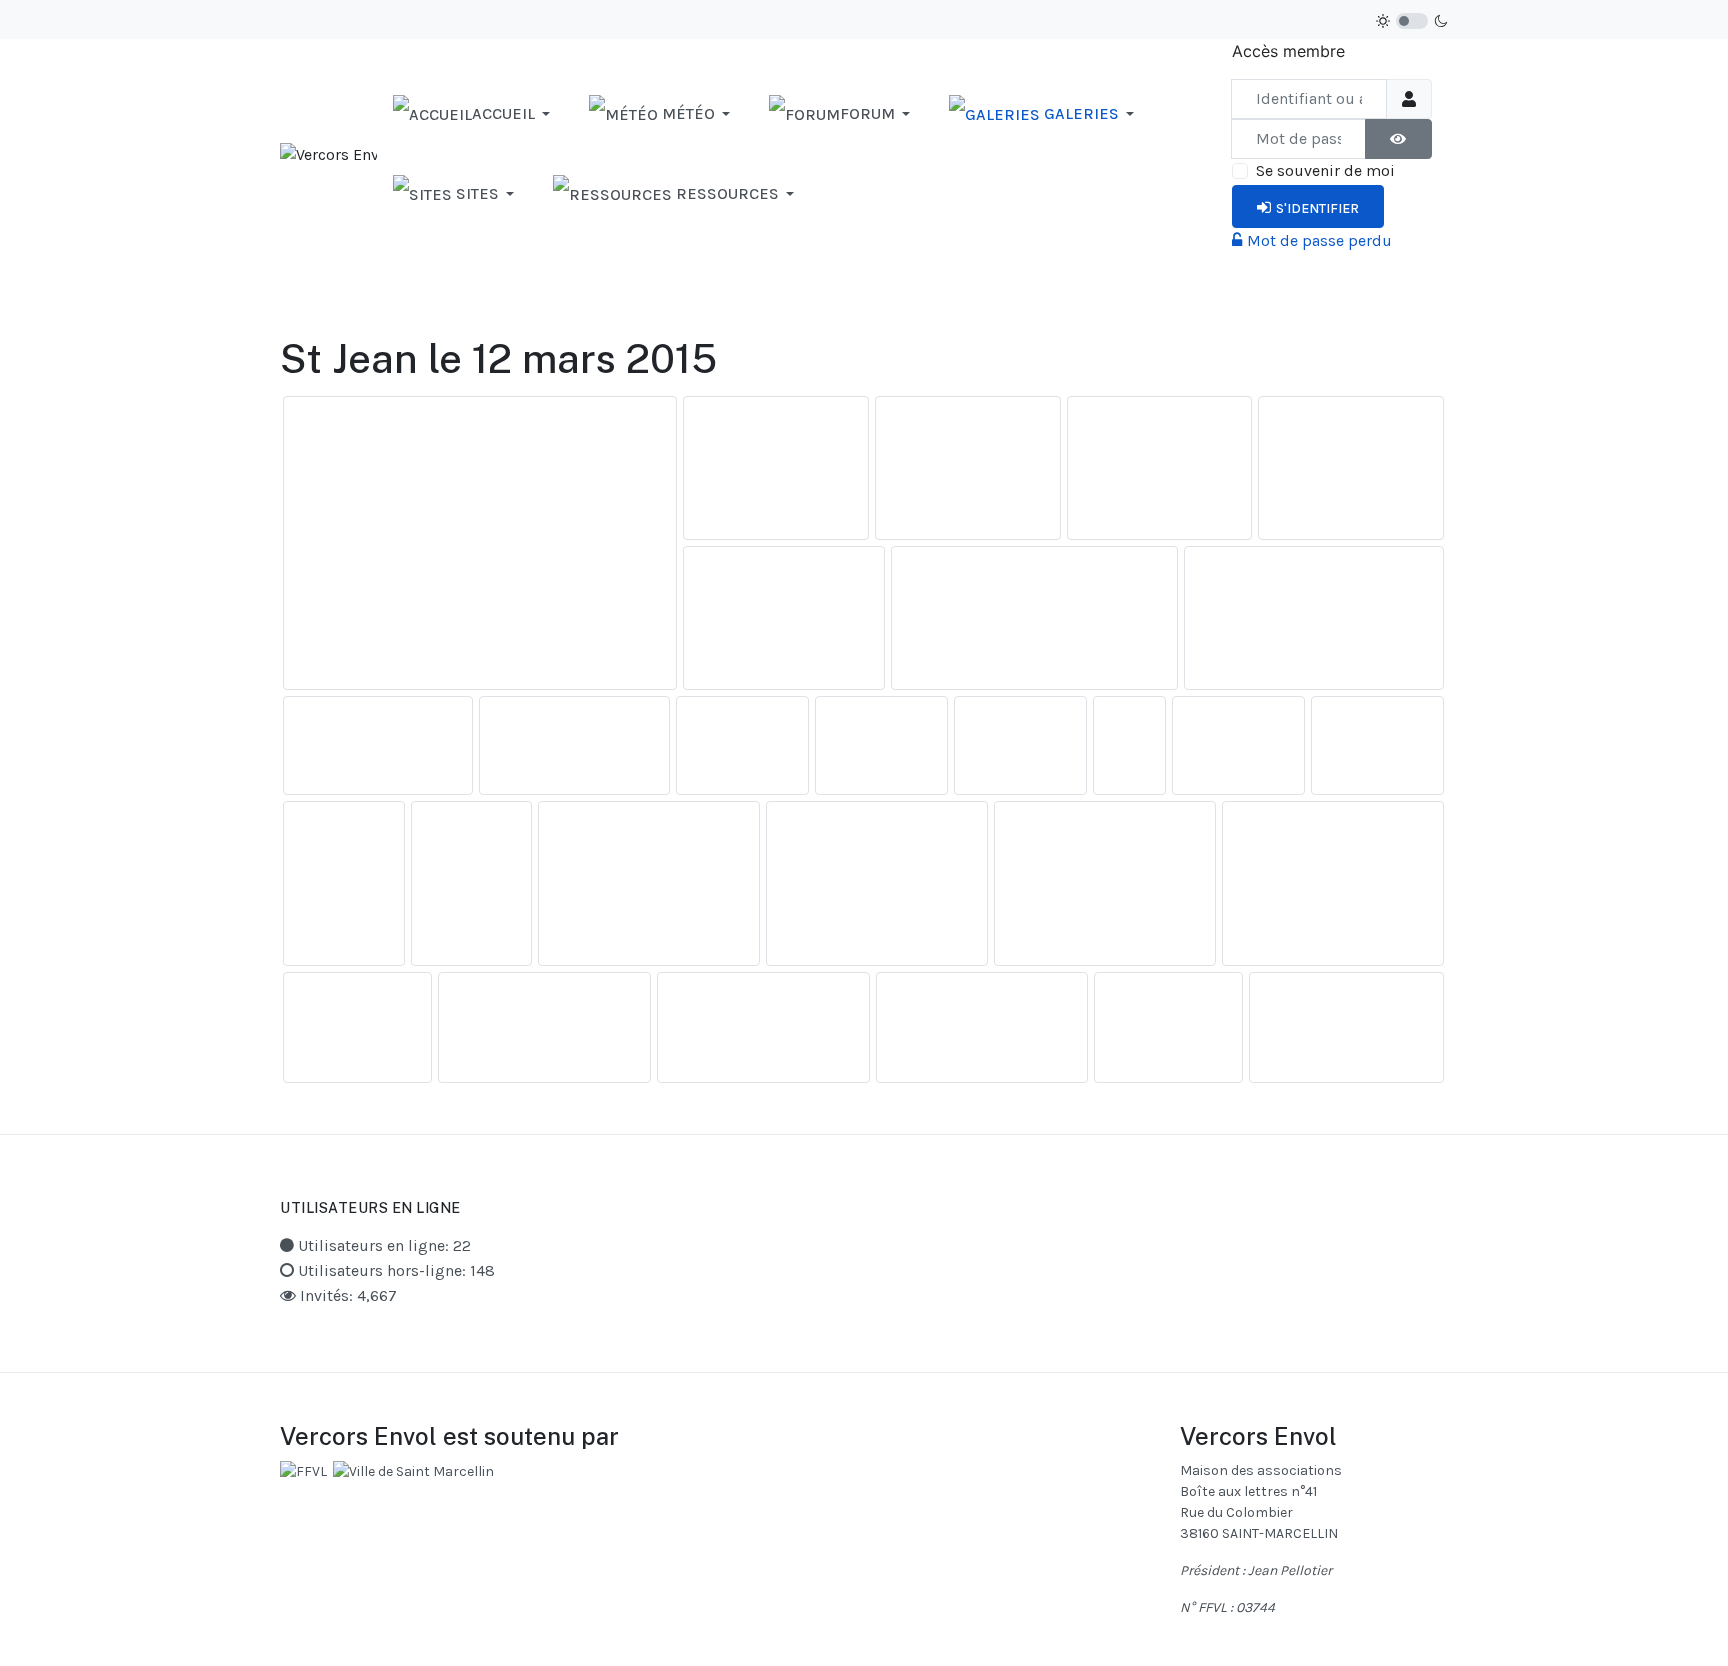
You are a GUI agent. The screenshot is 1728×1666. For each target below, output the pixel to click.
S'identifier (1317, 208)
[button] (475, 114)
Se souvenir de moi (1325, 170)
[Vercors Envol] (328, 153)
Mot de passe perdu (1319, 240)
